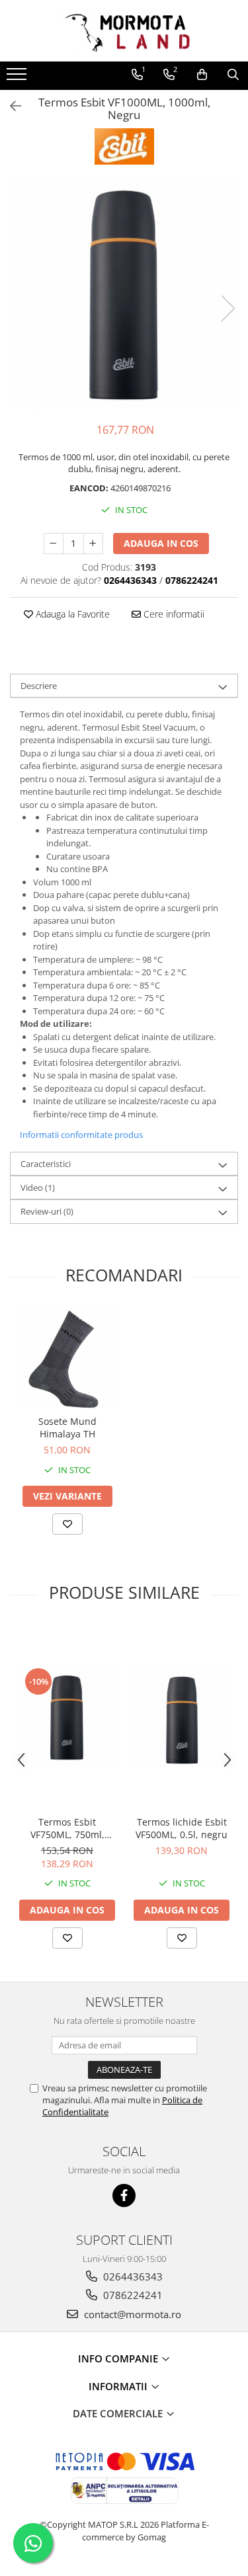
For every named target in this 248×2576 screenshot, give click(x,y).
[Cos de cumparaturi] (202, 75)
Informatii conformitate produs (81, 1135)
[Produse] (18, 78)
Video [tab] (38, 1187)
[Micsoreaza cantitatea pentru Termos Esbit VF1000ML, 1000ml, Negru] (54, 543)
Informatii (119, 2386)
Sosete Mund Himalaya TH (67, 1428)
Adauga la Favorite (71, 614)
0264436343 (132, 2276)
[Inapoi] (10, 106)
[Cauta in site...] (233, 75)
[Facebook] (124, 2195)
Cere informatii (173, 614)
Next (227, 308)
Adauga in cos (161, 543)
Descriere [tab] (39, 686)
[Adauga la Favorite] (67, 1524)
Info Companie (119, 2358)
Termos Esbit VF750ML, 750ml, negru (67, 1828)
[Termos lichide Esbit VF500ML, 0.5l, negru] (182, 1717)
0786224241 (132, 2295)
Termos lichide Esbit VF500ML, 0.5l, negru (182, 1828)
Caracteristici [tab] (46, 1164)
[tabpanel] (124, 295)
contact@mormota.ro (131, 2314)
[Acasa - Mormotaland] (124, 31)
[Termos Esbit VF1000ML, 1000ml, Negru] (124, 295)
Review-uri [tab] (47, 1211)
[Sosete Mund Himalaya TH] (67, 1358)
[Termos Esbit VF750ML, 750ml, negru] (67, 1717)
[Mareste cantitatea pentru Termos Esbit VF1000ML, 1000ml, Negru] (93, 543)
